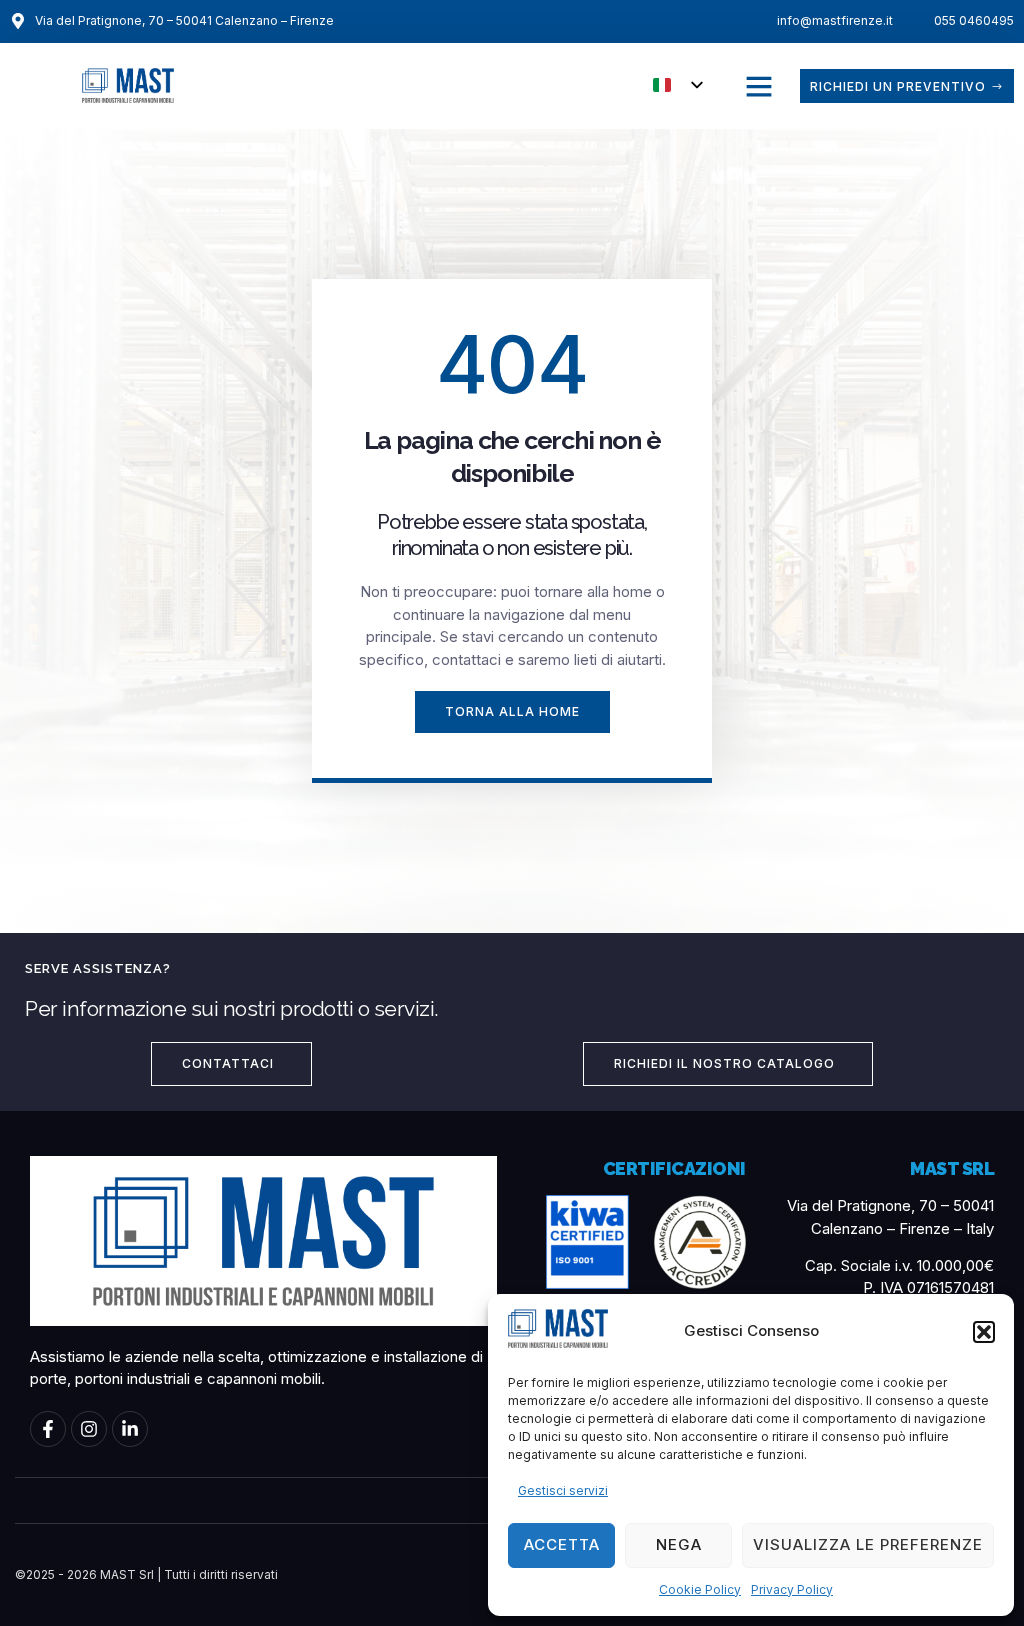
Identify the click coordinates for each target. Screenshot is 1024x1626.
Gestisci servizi (563, 1490)
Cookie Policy (700, 1589)
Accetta (562, 1544)
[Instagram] (89, 1429)
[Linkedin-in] (130, 1429)
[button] (984, 1332)
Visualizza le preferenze (868, 1544)
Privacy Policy (792, 1589)
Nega (679, 1544)
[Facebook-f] (48, 1429)
